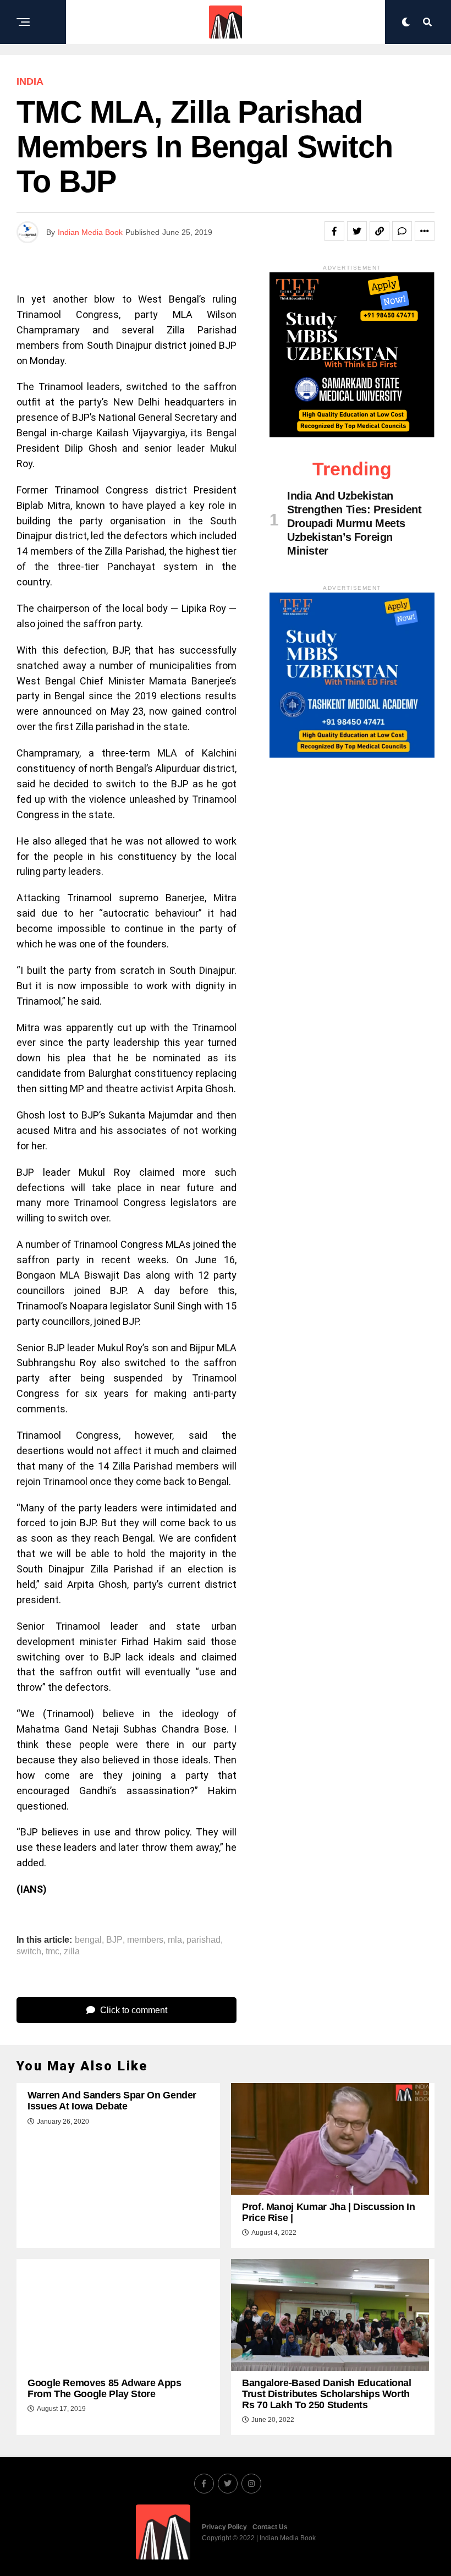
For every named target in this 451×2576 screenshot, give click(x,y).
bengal (88, 1940)
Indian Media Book (90, 232)
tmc (53, 1952)
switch (29, 1952)
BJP (114, 1940)
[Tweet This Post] (357, 231)
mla (175, 1940)
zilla (72, 1952)
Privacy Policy (224, 2527)
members (145, 1940)
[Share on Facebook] (334, 231)
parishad (204, 1940)
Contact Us (270, 2527)
